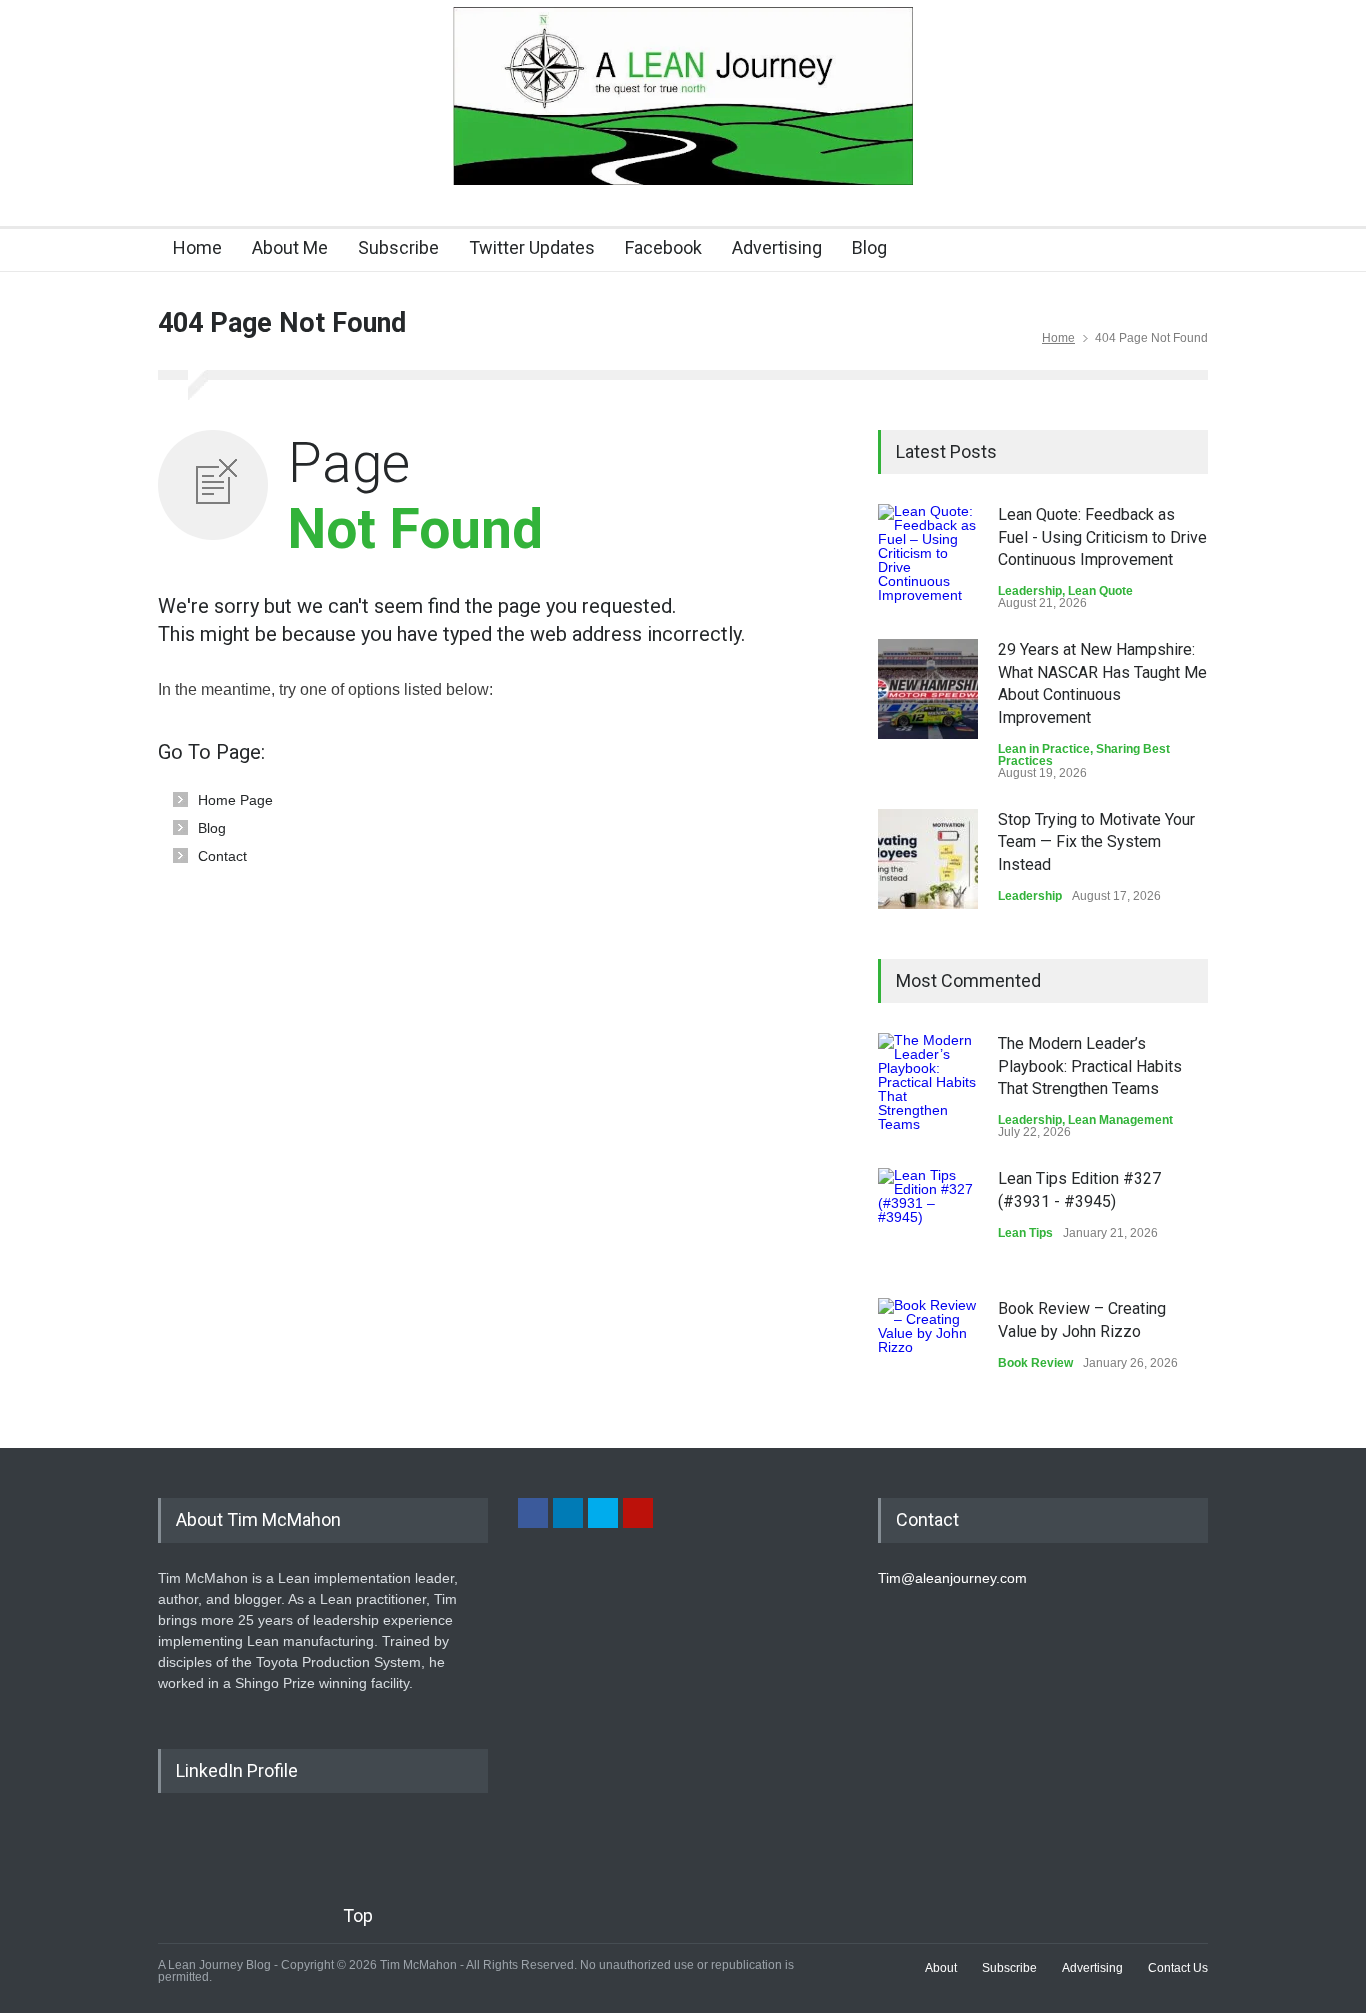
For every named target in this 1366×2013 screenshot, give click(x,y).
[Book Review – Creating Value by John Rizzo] (928, 1348)
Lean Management (1120, 1120)
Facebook (663, 247)
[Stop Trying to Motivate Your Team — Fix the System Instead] (928, 859)
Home (197, 247)
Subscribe (398, 247)
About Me (290, 247)
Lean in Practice (1044, 749)
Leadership (1030, 591)
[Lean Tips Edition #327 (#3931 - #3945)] (928, 1218)
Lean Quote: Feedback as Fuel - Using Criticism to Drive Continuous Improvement (1102, 537)
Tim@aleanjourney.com (952, 1578)
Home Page (235, 800)
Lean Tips (1025, 1233)
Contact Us (1178, 1968)
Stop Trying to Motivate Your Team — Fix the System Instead (1096, 842)
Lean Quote (1100, 591)
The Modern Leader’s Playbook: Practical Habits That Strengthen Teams (1090, 1066)
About (941, 1968)
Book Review (1035, 1363)
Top (358, 1915)
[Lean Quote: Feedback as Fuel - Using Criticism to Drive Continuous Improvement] (928, 554)
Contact (222, 856)
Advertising (777, 247)
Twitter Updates (532, 247)
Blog (869, 247)
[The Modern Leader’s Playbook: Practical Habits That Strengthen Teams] (928, 1083)
